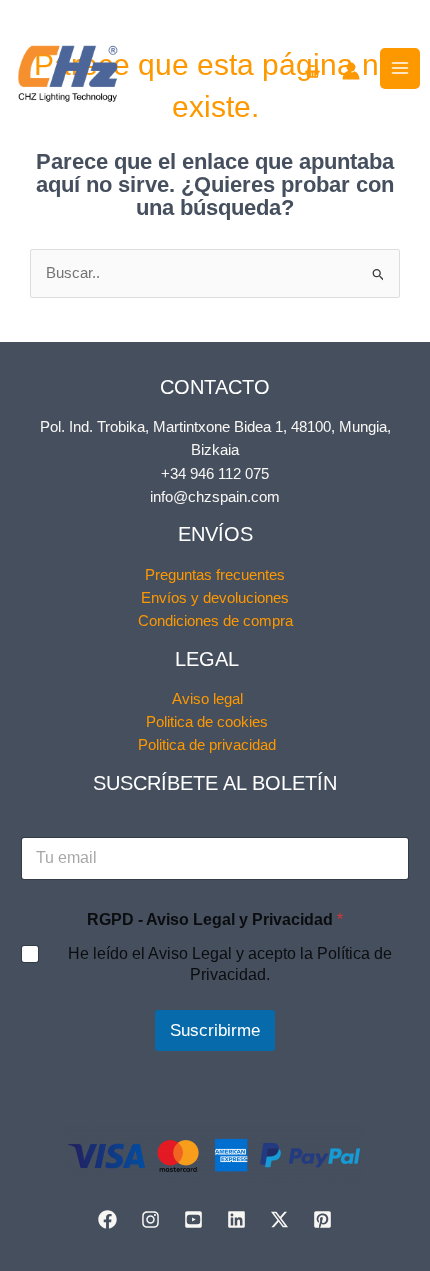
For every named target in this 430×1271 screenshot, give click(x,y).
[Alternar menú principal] (400, 68)
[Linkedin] (236, 1219)
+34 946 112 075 (215, 474)
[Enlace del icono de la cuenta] (351, 71)
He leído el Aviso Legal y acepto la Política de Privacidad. (230, 964)
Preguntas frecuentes (215, 575)
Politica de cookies (207, 722)
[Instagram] (150, 1219)
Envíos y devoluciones (215, 598)
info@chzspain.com (215, 497)
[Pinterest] (322, 1219)
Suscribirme (215, 1030)
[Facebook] (107, 1219)
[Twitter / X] (279, 1219)
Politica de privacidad (207, 745)
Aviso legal (207, 699)
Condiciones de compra (215, 621)
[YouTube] (193, 1219)
